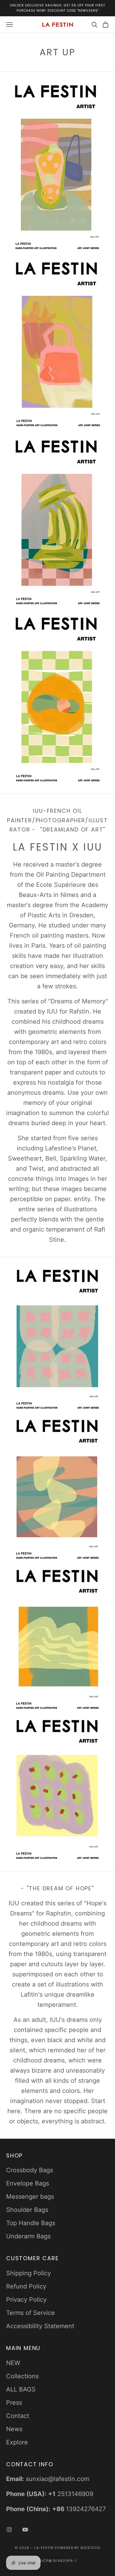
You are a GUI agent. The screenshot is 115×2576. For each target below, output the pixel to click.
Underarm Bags (28, 2236)
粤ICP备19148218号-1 (58, 2561)
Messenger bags (30, 2197)
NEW (13, 2363)
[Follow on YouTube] (25, 2530)
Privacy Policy (26, 2300)
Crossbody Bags (30, 2170)
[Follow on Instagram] (9, 2530)
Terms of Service (31, 2313)
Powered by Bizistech (78, 2548)
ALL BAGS (21, 2389)
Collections (22, 2376)
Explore (17, 2442)
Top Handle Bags (31, 2223)
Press (14, 2403)
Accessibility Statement (40, 2326)
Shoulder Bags (27, 2210)
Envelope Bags (28, 2183)
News (14, 2429)
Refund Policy (26, 2286)
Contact (18, 2416)
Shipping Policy (29, 2273)
